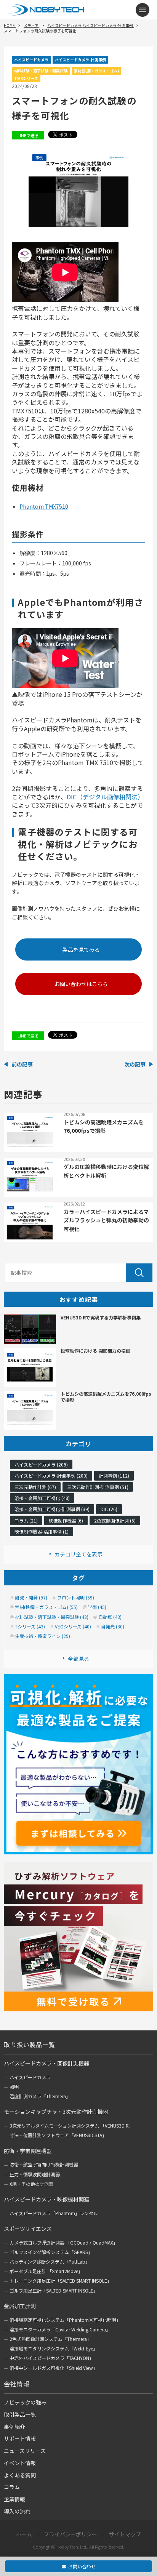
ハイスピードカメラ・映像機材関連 (46, 2199)
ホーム (24, 2534)
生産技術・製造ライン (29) (42, 1636)
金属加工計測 (20, 2306)
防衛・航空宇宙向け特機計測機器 (44, 2164)
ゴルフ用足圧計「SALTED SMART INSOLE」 (54, 2290)
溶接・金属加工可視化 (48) (42, 1498)
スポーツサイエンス (28, 2229)
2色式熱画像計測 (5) (115, 1520)
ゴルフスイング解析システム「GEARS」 (51, 2252)
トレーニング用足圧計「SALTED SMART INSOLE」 (61, 2281)
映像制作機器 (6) (66, 1520)
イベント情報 (20, 2463)
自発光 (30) (113, 1627)
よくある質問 (20, 2475)
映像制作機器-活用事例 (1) (42, 1531)
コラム (12, 2487)
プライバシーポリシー (70, 2534)
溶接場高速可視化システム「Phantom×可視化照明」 (65, 2320)
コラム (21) (26, 1520)
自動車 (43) (110, 1617)
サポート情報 (20, 2438)
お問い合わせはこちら (81, 984)
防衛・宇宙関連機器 (28, 2151)
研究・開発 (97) (31, 1598)
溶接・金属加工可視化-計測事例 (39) (52, 1509)
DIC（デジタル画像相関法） (105, 797)
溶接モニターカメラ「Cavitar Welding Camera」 (60, 2329)
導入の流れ (17, 2511)
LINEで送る (28, 135)
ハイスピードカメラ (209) (41, 1464)
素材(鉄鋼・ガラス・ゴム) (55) (46, 1607)
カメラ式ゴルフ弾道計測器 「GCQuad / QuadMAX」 (64, 2242)
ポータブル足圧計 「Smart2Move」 (46, 2271)
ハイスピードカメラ (31, 60)
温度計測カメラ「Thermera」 (40, 2096)
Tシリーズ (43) (30, 1627)
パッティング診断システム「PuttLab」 (50, 2261)
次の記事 (135, 1064)
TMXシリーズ (26, 78)
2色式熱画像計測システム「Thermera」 (50, 2339)
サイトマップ (125, 2534)
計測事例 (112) (114, 1475)
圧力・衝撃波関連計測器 (35, 2174)
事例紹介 (14, 2427)
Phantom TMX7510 (44, 506)
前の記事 (22, 1064)
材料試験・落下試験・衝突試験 (41, 71)
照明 (14, 2087)
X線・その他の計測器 (31, 2184)
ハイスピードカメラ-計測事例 (80, 60)
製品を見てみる (81, 949)
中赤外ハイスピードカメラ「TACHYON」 (52, 2358)
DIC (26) (109, 1509)
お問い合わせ (82, 2566)
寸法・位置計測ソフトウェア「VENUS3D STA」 (58, 2135)
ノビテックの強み (25, 2402)
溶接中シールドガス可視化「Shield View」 (54, 2368)
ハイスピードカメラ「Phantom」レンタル (54, 2213)
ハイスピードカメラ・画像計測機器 (46, 2063)
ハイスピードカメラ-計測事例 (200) (51, 1475)
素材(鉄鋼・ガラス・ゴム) (96, 71)
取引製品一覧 (20, 2414)
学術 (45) (97, 1607)
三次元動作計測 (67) (35, 1487)
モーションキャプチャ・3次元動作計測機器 (56, 2112)
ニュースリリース (25, 2451)
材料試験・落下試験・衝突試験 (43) (52, 1617)
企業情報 (14, 2499)
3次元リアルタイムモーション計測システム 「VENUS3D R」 (71, 2125)
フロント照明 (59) (76, 1598)
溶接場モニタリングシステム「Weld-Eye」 (54, 2348)
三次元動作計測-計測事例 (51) (98, 1487)
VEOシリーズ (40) (73, 1627)
